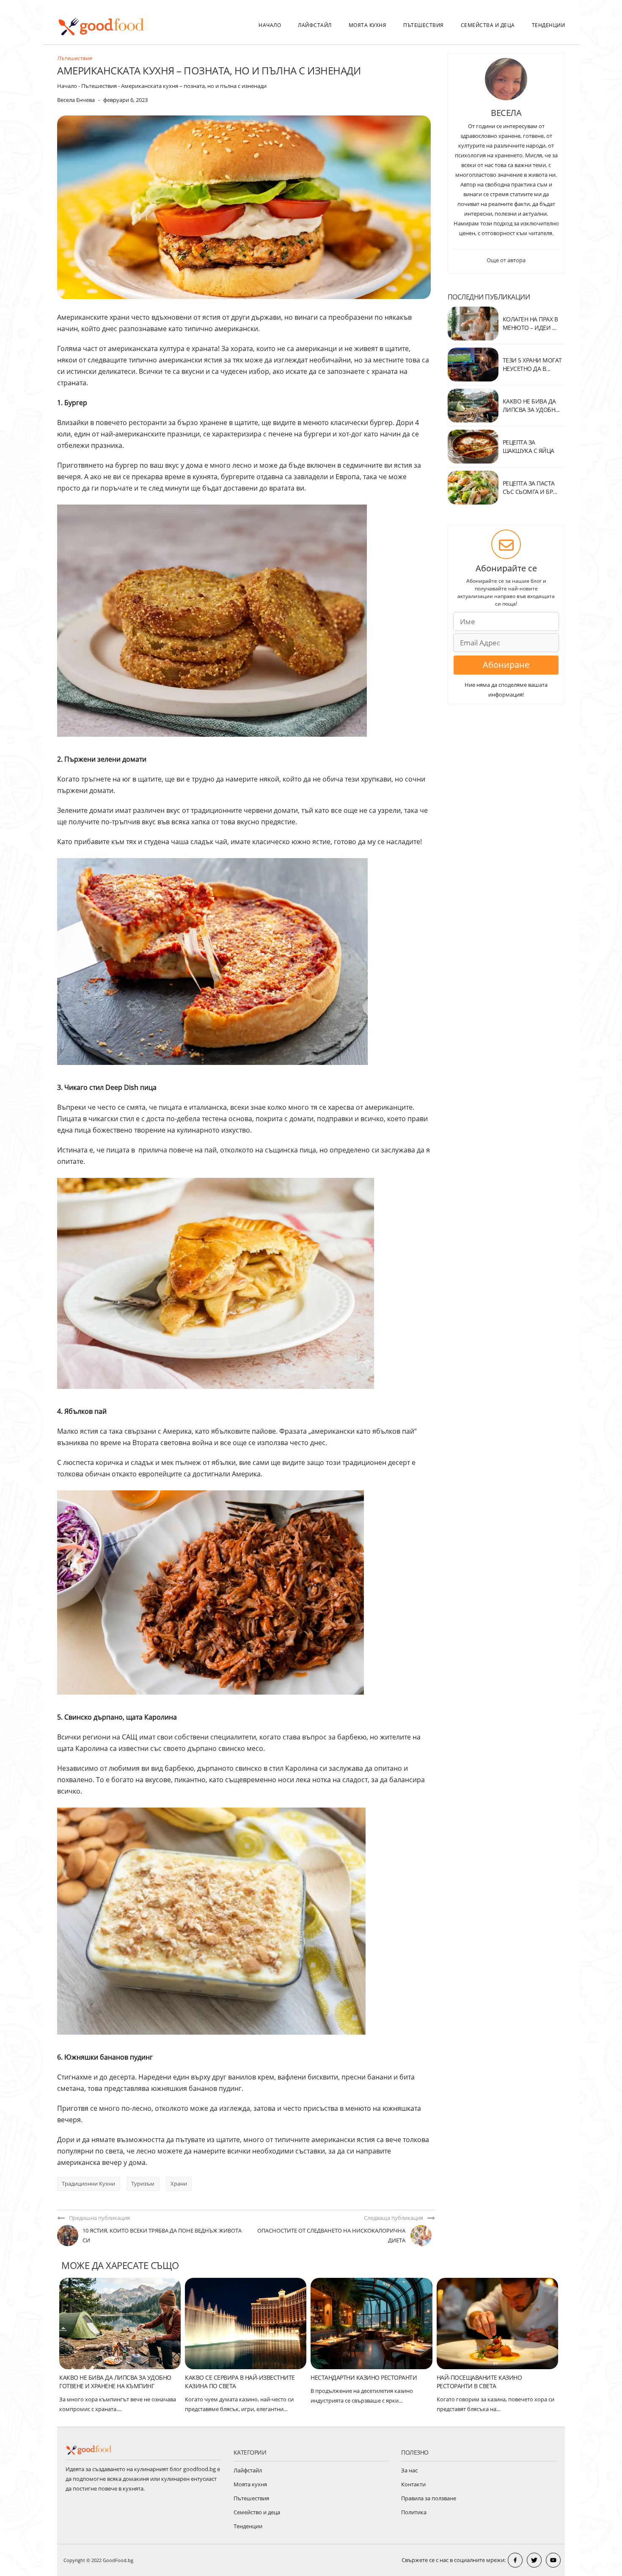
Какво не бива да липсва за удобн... (531, 405)
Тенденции (549, 25)
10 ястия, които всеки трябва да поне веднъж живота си (162, 2235)
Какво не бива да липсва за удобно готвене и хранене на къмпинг (115, 2382)
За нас (409, 2470)
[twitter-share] (534, 2560)
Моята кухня (368, 25)
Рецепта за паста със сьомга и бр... (530, 487)
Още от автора (506, 260)
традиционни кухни (88, 2184)
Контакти (413, 2484)
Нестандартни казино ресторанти (364, 2377)
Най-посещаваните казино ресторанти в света (479, 2382)
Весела (506, 113)
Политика (414, 2512)
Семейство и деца (257, 2512)
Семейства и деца (488, 25)
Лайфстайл (315, 25)
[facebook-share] (515, 2560)
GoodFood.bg (118, 2560)
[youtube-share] (553, 2560)
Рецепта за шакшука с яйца (528, 446)
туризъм (143, 2184)
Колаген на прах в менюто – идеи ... (530, 323)
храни (179, 2184)
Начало (270, 25)
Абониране (506, 665)
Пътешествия (424, 25)
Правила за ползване (429, 2498)
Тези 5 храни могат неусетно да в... (532, 364)
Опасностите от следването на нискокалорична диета (331, 2235)
